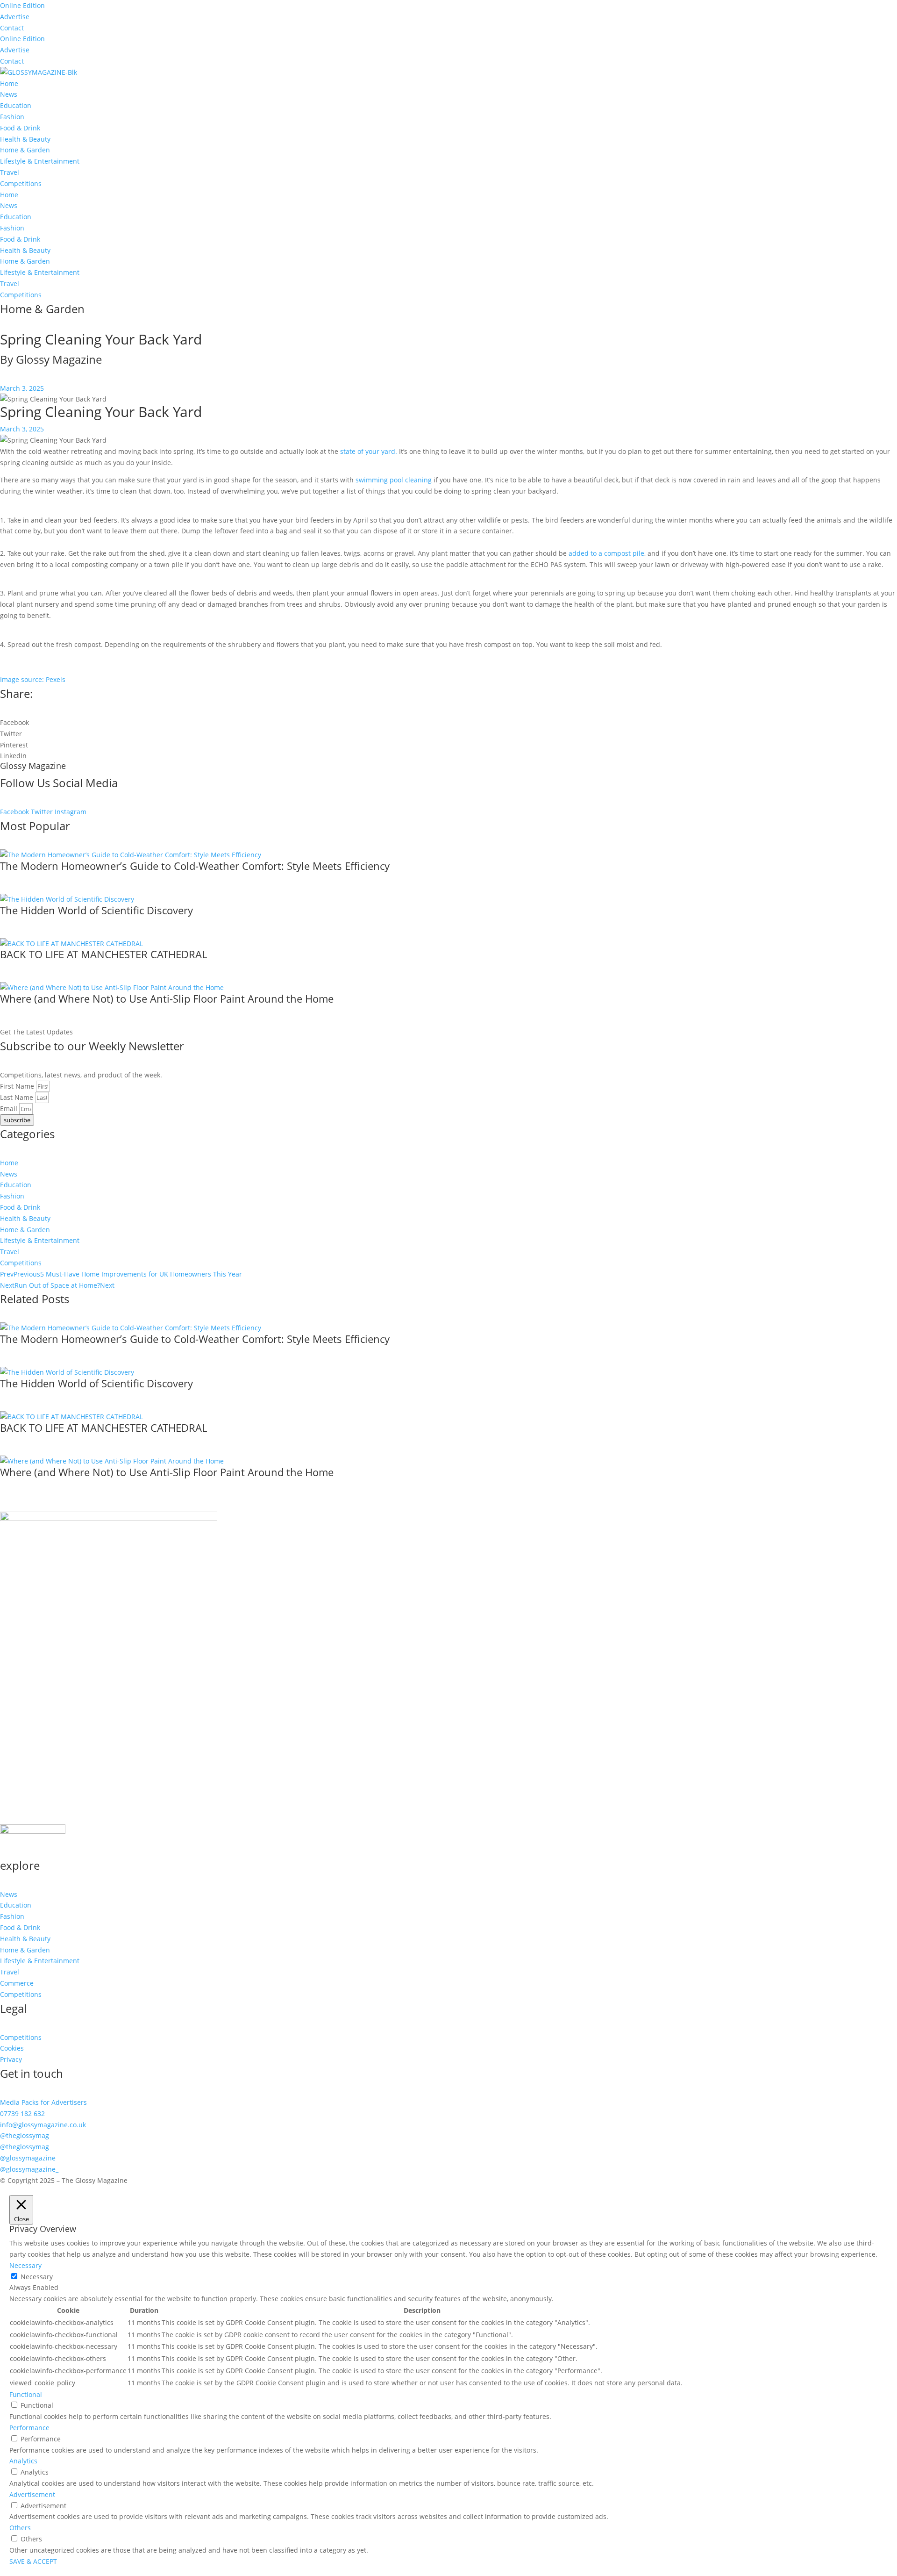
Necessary (37, 2277)
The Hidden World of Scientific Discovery (96, 910)
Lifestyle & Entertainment (40, 161)
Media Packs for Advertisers (43, 2102)
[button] (448, 723)
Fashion (12, 117)
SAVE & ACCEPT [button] (33, 2561)
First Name (18, 1086)
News (9, 94)
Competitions (21, 183)
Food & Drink (20, 128)
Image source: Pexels (33, 679)
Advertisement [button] (32, 2494)
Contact (12, 28)
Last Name (18, 1097)
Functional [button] (26, 2394)
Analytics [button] (23, 2461)
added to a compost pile (606, 553)
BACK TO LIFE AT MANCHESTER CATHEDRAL (103, 954)
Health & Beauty (25, 139)
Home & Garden (25, 150)
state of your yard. (369, 451)
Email (10, 1109)
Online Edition (22, 5)
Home (9, 83)
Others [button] (20, 2528)
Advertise (15, 17)
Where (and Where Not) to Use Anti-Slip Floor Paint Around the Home (167, 998)
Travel (10, 172)
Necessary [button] (25, 2265)
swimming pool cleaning (394, 480)
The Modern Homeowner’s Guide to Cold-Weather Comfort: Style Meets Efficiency (195, 866)
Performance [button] (29, 2428)
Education (16, 105)
